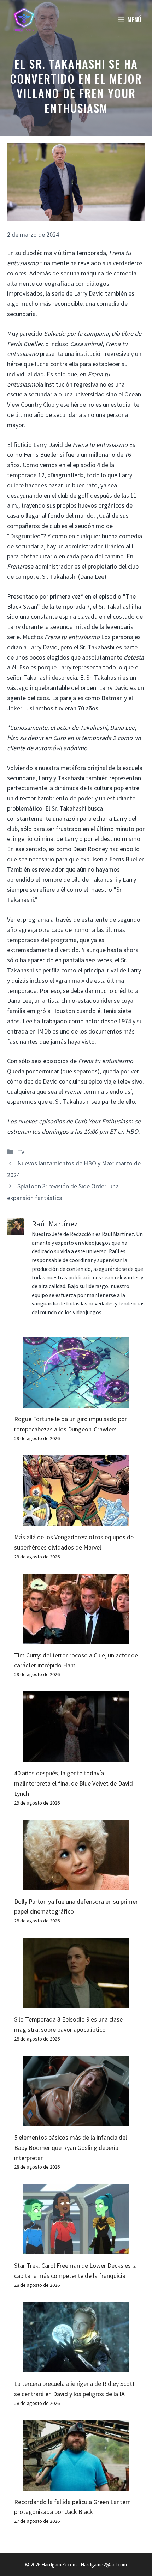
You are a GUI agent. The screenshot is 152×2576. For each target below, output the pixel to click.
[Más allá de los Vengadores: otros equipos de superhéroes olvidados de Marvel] (76, 1520)
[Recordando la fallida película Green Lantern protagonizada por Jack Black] (76, 2485)
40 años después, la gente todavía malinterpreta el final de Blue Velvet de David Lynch (74, 1783)
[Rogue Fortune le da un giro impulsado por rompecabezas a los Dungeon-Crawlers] (76, 1402)
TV (21, 1152)
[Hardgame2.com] (24, 19)
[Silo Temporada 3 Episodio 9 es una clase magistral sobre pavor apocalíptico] (76, 2003)
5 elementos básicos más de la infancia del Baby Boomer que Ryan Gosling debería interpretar (71, 2148)
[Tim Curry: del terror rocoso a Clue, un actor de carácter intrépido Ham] (76, 1639)
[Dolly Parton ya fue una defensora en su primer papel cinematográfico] (76, 1885)
